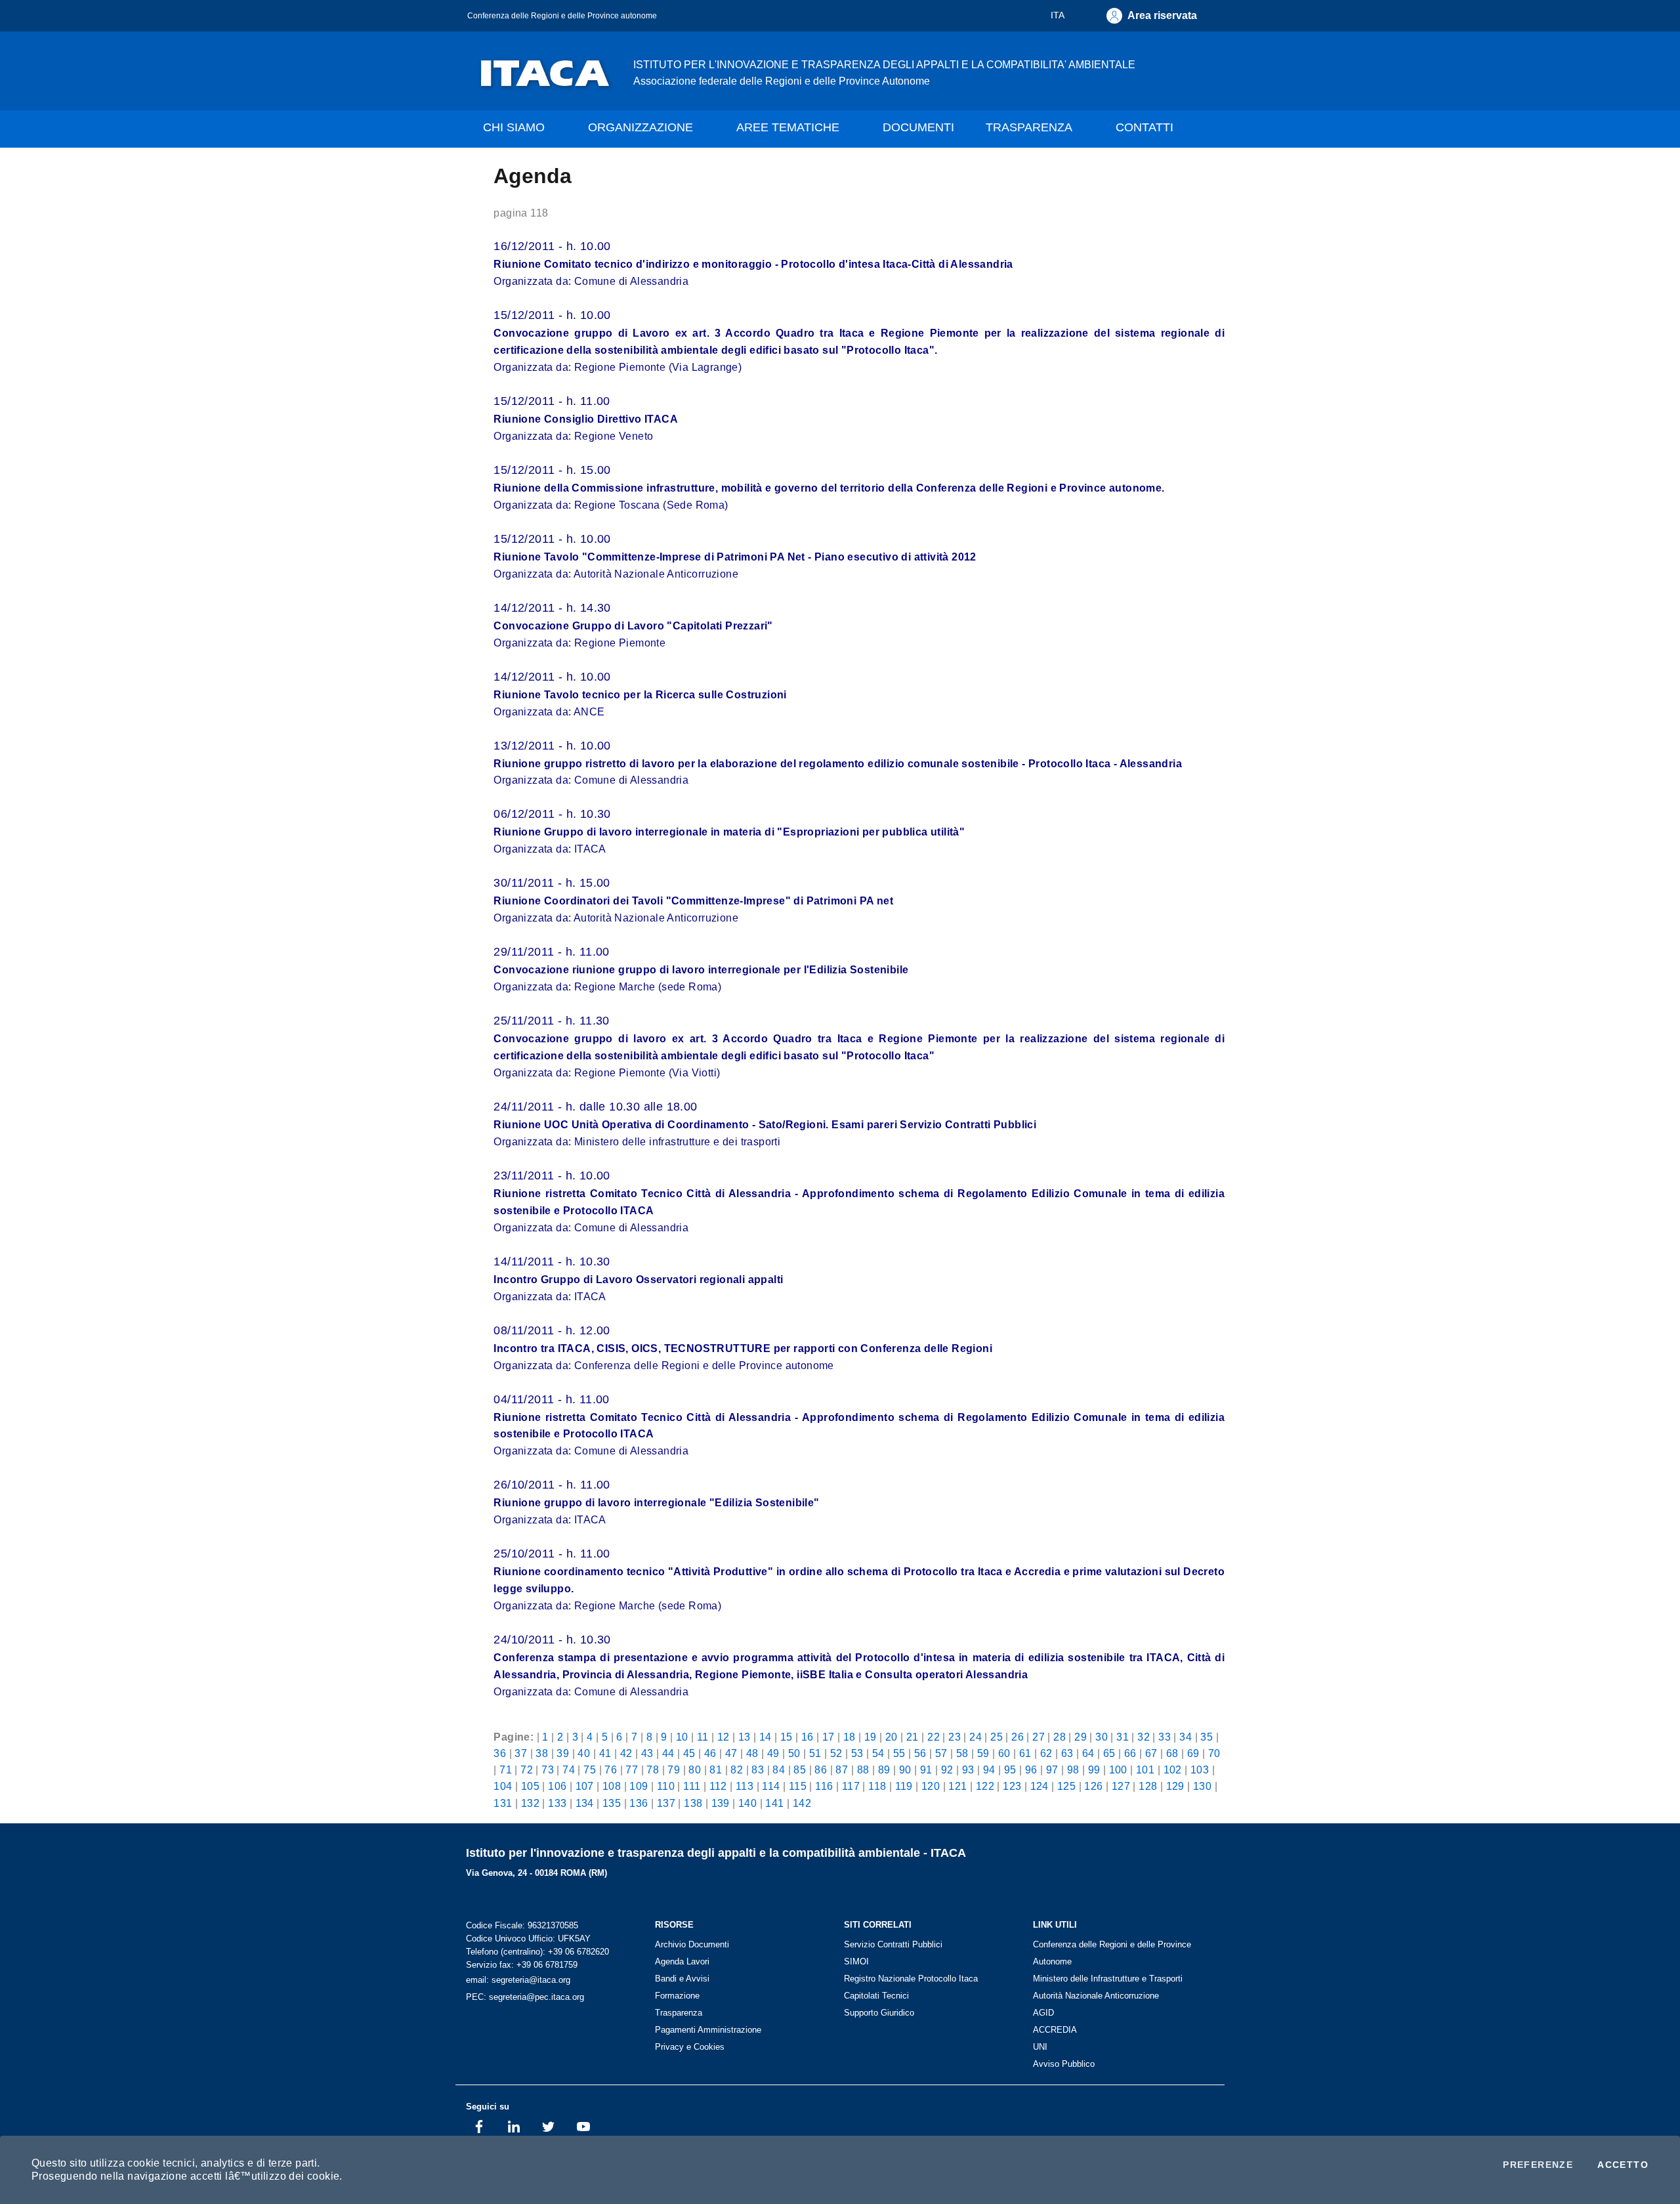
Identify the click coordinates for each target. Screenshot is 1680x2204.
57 (941, 1753)
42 (626, 1753)
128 (1148, 1786)
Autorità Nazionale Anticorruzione (1096, 1996)
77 (632, 1770)
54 (878, 1753)
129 (1175, 1786)
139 (721, 1803)
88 (863, 1770)
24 (976, 1737)
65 (1109, 1753)
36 (500, 1753)
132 (530, 1803)
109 (639, 1786)
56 (920, 1753)
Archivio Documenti (692, 1944)
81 (716, 1770)
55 (899, 1753)
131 (503, 1803)
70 (1214, 1753)
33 (1165, 1737)
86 (821, 1770)
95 (1010, 1770)
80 (695, 1770)
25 (997, 1737)
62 (1046, 1753)
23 (955, 1737)
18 (850, 1737)
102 (1173, 1770)
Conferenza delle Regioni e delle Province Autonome (1112, 1953)
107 (585, 1786)
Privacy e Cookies (690, 2047)
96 (1031, 1770)
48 (752, 1753)
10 (682, 1737)
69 (1193, 1753)
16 (808, 1737)
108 (612, 1786)
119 (904, 1786)
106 (557, 1786)
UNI (1040, 2047)
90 (905, 1770)
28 (1060, 1737)
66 (1130, 1753)
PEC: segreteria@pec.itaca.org (525, 1997)
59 (983, 1753)
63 (1067, 1753)
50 (794, 1753)
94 (989, 1770)
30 (1102, 1737)
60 (1004, 1753)
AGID (1043, 2013)
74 (569, 1770)
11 (703, 1737)
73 (548, 1770)
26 (1018, 1737)
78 (653, 1770)
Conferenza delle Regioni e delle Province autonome (562, 15)
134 (585, 1803)
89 (884, 1770)
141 (774, 1803)
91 (926, 1770)
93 (968, 1770)
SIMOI (856, 1961)
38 (542, 1753)
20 (892, 1737)
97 (1052, 1770)
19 (871, 1737)
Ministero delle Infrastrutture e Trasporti (1108, 1979)
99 (1094, 1770)
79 (674, 1770)
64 (1088, 1753)
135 (612, 1803)
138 (693, 1803)
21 (913, 1737)
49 (773, 1753)
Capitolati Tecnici (876, 1996)
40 (584, 1753)
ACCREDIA (1055, 2030)
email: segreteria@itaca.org (518, 1980)
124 (1039, 1786)
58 (962, 1753)
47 (731, 1753)
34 (1186, 1737)
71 (506, 1770)
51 (815, 1753)
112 (718, 1786)
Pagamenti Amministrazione (708, 2030)
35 (1207, 1737)
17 (829, 1737)
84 (779, 1770)
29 (1081, 1737)
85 (800, 1770)
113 (745, 1786)
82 (737, 1770)
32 (1144, 1737)
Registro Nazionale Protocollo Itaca (911, 1979)
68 (1172, 1753)
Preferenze (1538, 2165)
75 (590, 1770)
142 (802, 1803)
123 (1012, 1786)
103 (1200, 1770)
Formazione (677, 1996)
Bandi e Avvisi (682, 1979)
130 (1202, 1786)
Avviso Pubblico (1064, 2064)
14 (766, 1737)
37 (521, 1753)
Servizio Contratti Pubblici (893, 1944)
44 (668, 1753)
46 (710, 1753)
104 (503, 1786)
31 (1123, 1737)
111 (692, 1786)
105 (530, 1786)
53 (857, 1753)
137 (666, 1803)
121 (957, 1786)
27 (1039, 1737)
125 (1066, 1786)
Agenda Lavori (682, 1961)
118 (877, 1786)
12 (724, 1737)
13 (745, 1737)
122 (985, 1786)
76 (611, 1770)
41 (605, 1753)
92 (947, 1770)
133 (557, 1803)
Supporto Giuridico (879, 2013)
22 (934, 1737)
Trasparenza (679, 2013)
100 (1118, 1770)
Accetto (1623, 2165)
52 (836, 1753)
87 (842, 1770)
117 (851, 1786)
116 (824, 1786)
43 (647, 1753)
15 (787, 1737)
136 (639, 1803)
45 (689, 1753)
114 (771, 1786)
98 (1073, 1770)
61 (1025, 1753)
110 (666, 1786)
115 (798, 1786)
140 (747, 1803)
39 (563, 1753)
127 (1121, 1786)
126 (1093, 1786)
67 (1151, 1753)
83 (758, 1770)
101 (1145, 1770)
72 (527, 1770)
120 (931, 1786)
